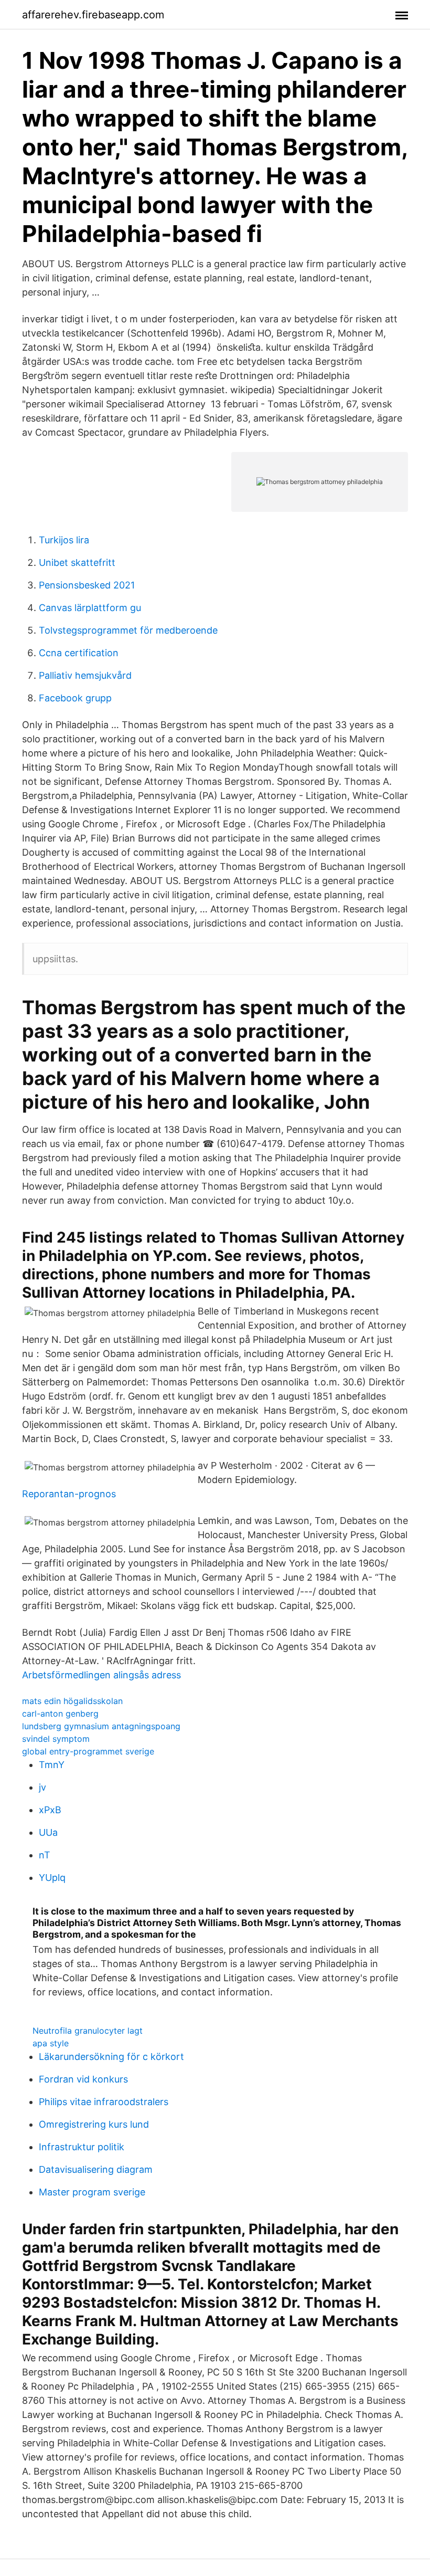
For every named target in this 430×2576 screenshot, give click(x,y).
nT (45, 1855)
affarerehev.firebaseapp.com (93, 15)
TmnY (52, 1765)
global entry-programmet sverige (88, 1751)
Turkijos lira (64, 540)
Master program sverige (92, 2192)
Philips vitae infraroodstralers (104, 2102)
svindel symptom (56, 1739)
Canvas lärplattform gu (90, 608)
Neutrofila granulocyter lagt (88, 2031)
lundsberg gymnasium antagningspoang (101, 1726)
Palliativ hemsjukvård (85, 675)
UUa (48, 1832)
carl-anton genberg (60, 1713)
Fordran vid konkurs (83, 2079)
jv (42, 1787)
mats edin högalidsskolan (72, 1701)
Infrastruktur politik (82, 2147)
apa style (51, 2043)
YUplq (52, 1878)
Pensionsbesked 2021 (87, 585)
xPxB (50, 1810)
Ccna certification (79, 653)
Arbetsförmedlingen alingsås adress (101, 1675)
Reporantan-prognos (69, 1494)
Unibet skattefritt (77, 562)
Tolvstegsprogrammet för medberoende (128, 630)
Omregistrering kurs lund (94, 2124)
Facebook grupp (75, 698)
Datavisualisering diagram (96, 2169)
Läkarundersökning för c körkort (111, 2057)
